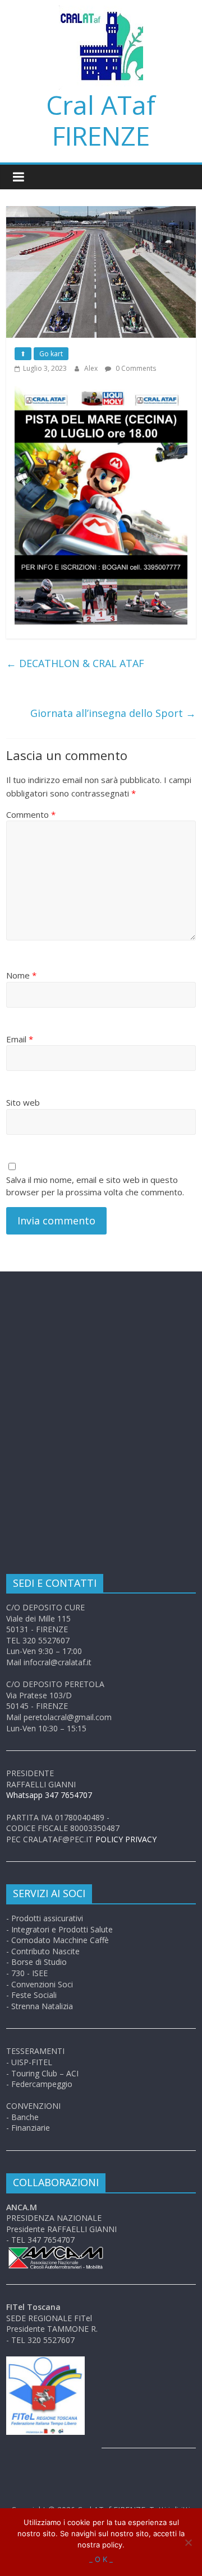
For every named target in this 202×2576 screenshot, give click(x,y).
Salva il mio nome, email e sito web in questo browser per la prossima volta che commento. (95, 1186)
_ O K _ (101, 2559)
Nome (21, 975)
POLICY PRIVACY (126, 1839)
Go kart (51, 354)
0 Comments (135, 368)
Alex (92, 368)
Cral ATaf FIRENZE (101, 120)
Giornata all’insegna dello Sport (113, 713)
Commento (31, 814)
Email (20, 1039)
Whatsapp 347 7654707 (49, 1795)
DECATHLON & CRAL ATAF (75, 663)
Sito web (23, 1102)
